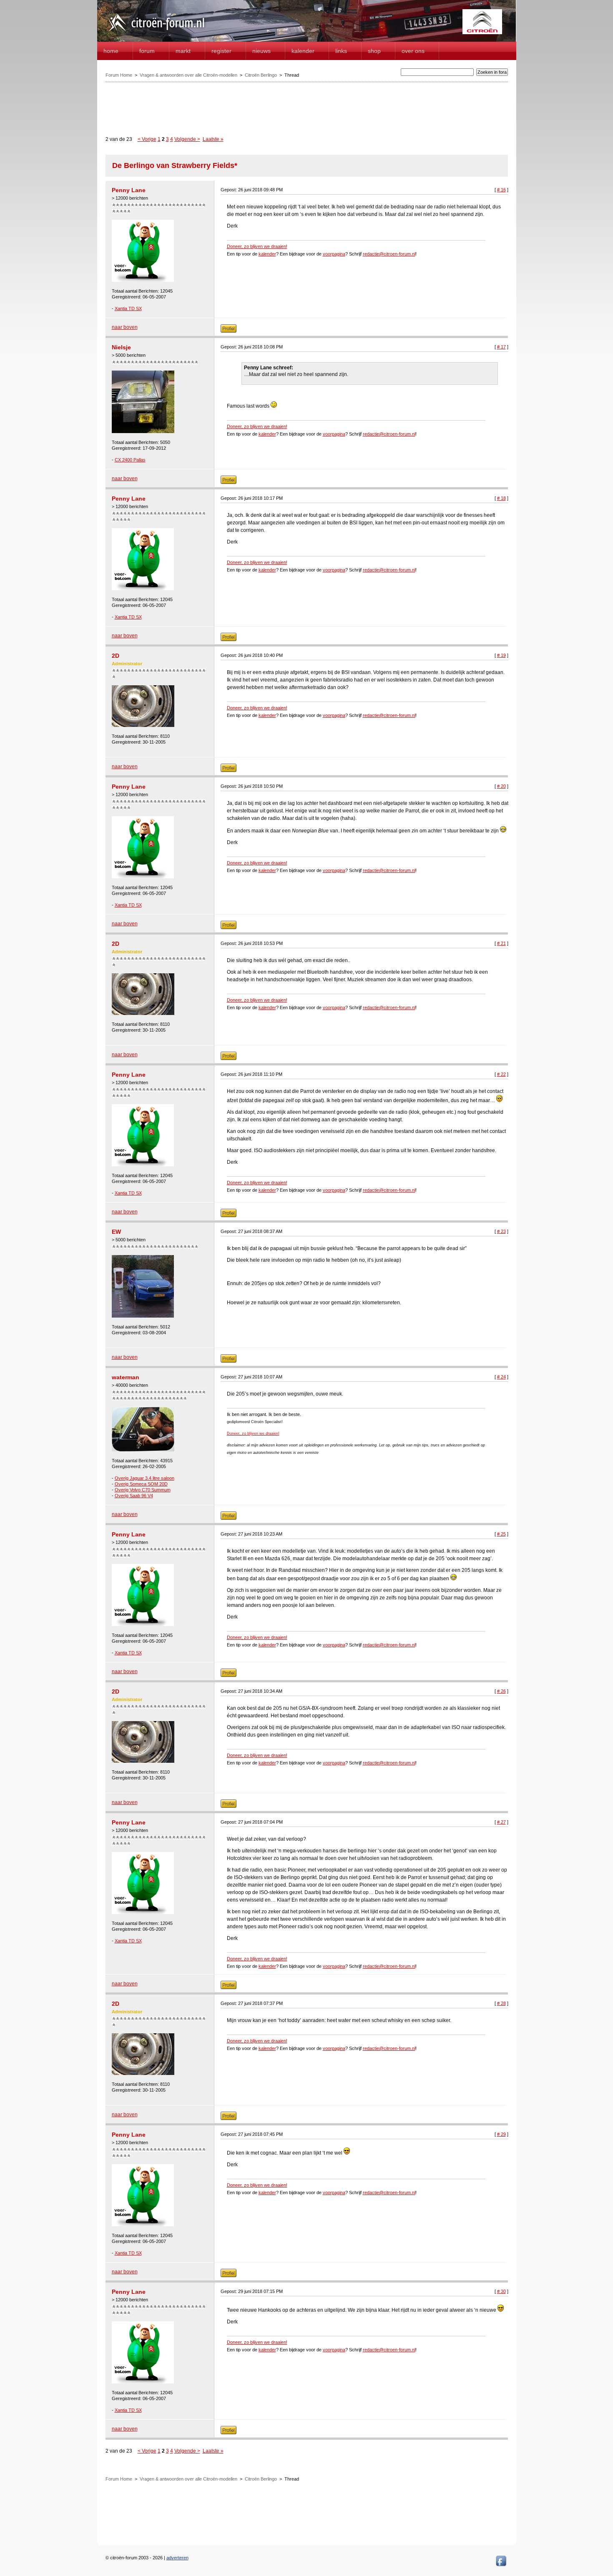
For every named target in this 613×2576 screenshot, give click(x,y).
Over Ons (413, 51)
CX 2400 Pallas (130, 460)
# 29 (501, 2134)
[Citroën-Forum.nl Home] (156, 33)
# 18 (501, 498)
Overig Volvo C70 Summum (143, 1490)
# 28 (501, 2003)
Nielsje (121, 347)
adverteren (177, 2558)
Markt (183, 51)
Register (221, 51)
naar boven (125, 327)
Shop (374, 51)
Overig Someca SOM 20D (141, 1484)
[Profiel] (229, 331)
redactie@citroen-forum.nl (389, 254)
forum (147, 51)
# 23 (501, 1231)
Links (341, 51)
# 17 (501, 347)
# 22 (501, 1074)
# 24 (501, 1377)
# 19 (501, 655)
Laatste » (213, 139)
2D (116, 656)
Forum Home (119, 75)
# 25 (501, 1534)
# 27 (501, 1822)
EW (116, 1232)
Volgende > (187, 139)
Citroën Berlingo (261, 75)
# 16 (501, 190)
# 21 (501, 943)
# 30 (501, 2291)
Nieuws (261, 51)
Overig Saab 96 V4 (134, 1496)
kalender (267, 254)
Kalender (303, 51)
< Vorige (147, 139)
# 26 (501, 1691)
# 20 (501, 786)
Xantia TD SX (128, 308)
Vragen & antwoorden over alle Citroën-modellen (188, 75)
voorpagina (334, 254)
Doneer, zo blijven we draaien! (257, 246)
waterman (126, 1377)
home (111, 51)
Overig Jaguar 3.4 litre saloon (144, 1478)
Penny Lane (129, 190)
